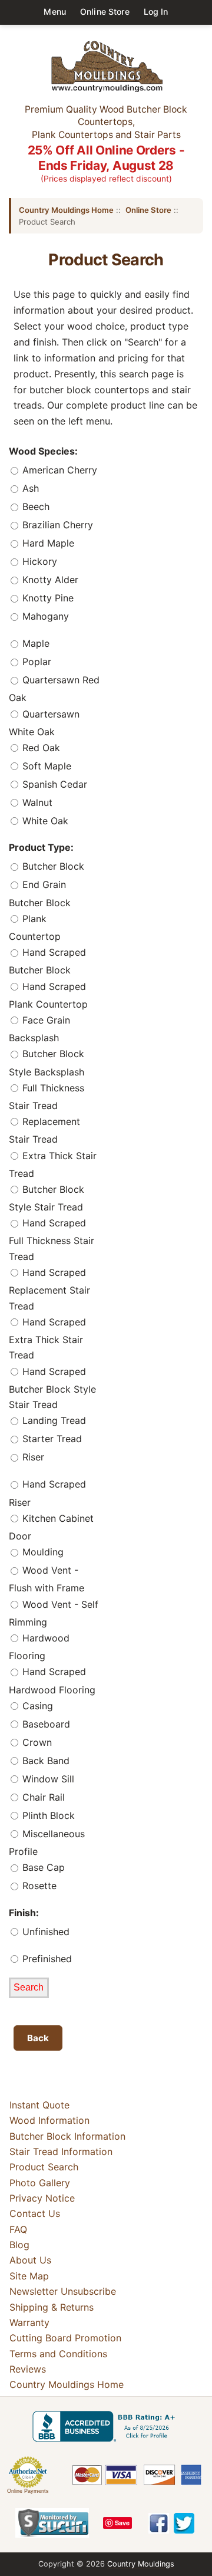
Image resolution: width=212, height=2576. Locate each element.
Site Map (29, 2276)
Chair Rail (42, 1797)
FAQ (18, 2229)
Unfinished (44, 1932)
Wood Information (49, 2120)
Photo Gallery (40, 2183)
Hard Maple (47, 543)
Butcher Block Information (67, 2136)
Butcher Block (52, 867)
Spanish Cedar (53, 784)
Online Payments (28, 2491)
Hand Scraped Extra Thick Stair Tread (47, 1339)
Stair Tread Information (61, 2151)
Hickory (38, 561)
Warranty (29, 2322)
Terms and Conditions (58, 2354)
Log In (156, 11)
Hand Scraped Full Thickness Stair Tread (52, 1240)
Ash (29, 488)
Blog (19, 2245)
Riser (32, 1458)
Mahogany (44, 616)
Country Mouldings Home (66, 210)
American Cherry (58, 470)
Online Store (105, 11)
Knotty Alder (49, 580)
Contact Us (35, 2213)
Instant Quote (39, 2105)
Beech (34, 506)
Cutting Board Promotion (65, 2338)
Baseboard (45, 1724)
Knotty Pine (47, 598)
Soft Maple (45, 766)
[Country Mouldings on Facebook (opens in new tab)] (159, 2523)
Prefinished (46, 1959)
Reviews (28, 2369)
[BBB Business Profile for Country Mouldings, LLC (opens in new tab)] (106, 2426)
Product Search (44, 2167)
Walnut (36, 802)
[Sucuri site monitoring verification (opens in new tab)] (52, 2523)
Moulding (42, 1552)
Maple (34, 643)
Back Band (44, 1761)
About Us (30, 2260)
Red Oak (40, 748)
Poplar (35, 662)
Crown (36, 1742)
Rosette (38, 1886)
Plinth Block (47, 1815)
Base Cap (42, 1867)
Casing (36, 1706)
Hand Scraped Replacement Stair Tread (49, 1289)
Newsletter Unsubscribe (63, 2291)
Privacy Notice (42, 2198)
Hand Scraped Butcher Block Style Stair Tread (52, 1388)
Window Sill (47, 1779)
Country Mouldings (141, 2564)
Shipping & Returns (52, 2307)
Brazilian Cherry (56, 525)
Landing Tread (53, 1421)
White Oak (44, 821)
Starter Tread (51, 1439)
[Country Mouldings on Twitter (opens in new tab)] (184, 2523)
